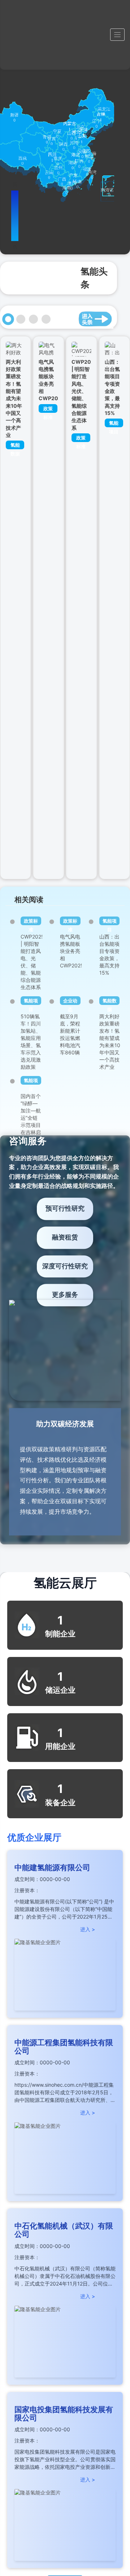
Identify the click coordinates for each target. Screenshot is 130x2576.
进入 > (88, 1929)
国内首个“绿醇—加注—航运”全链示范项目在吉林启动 (31, 1118)
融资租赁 (65, 1237)
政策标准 (48, 409)
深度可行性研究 (65, 1266)
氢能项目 (114, 424)
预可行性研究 (65, 1208)
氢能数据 (15, 446)
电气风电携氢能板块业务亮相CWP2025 (72, 951)
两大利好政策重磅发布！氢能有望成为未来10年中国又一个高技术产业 (14, 398)
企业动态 (70, 1001)
